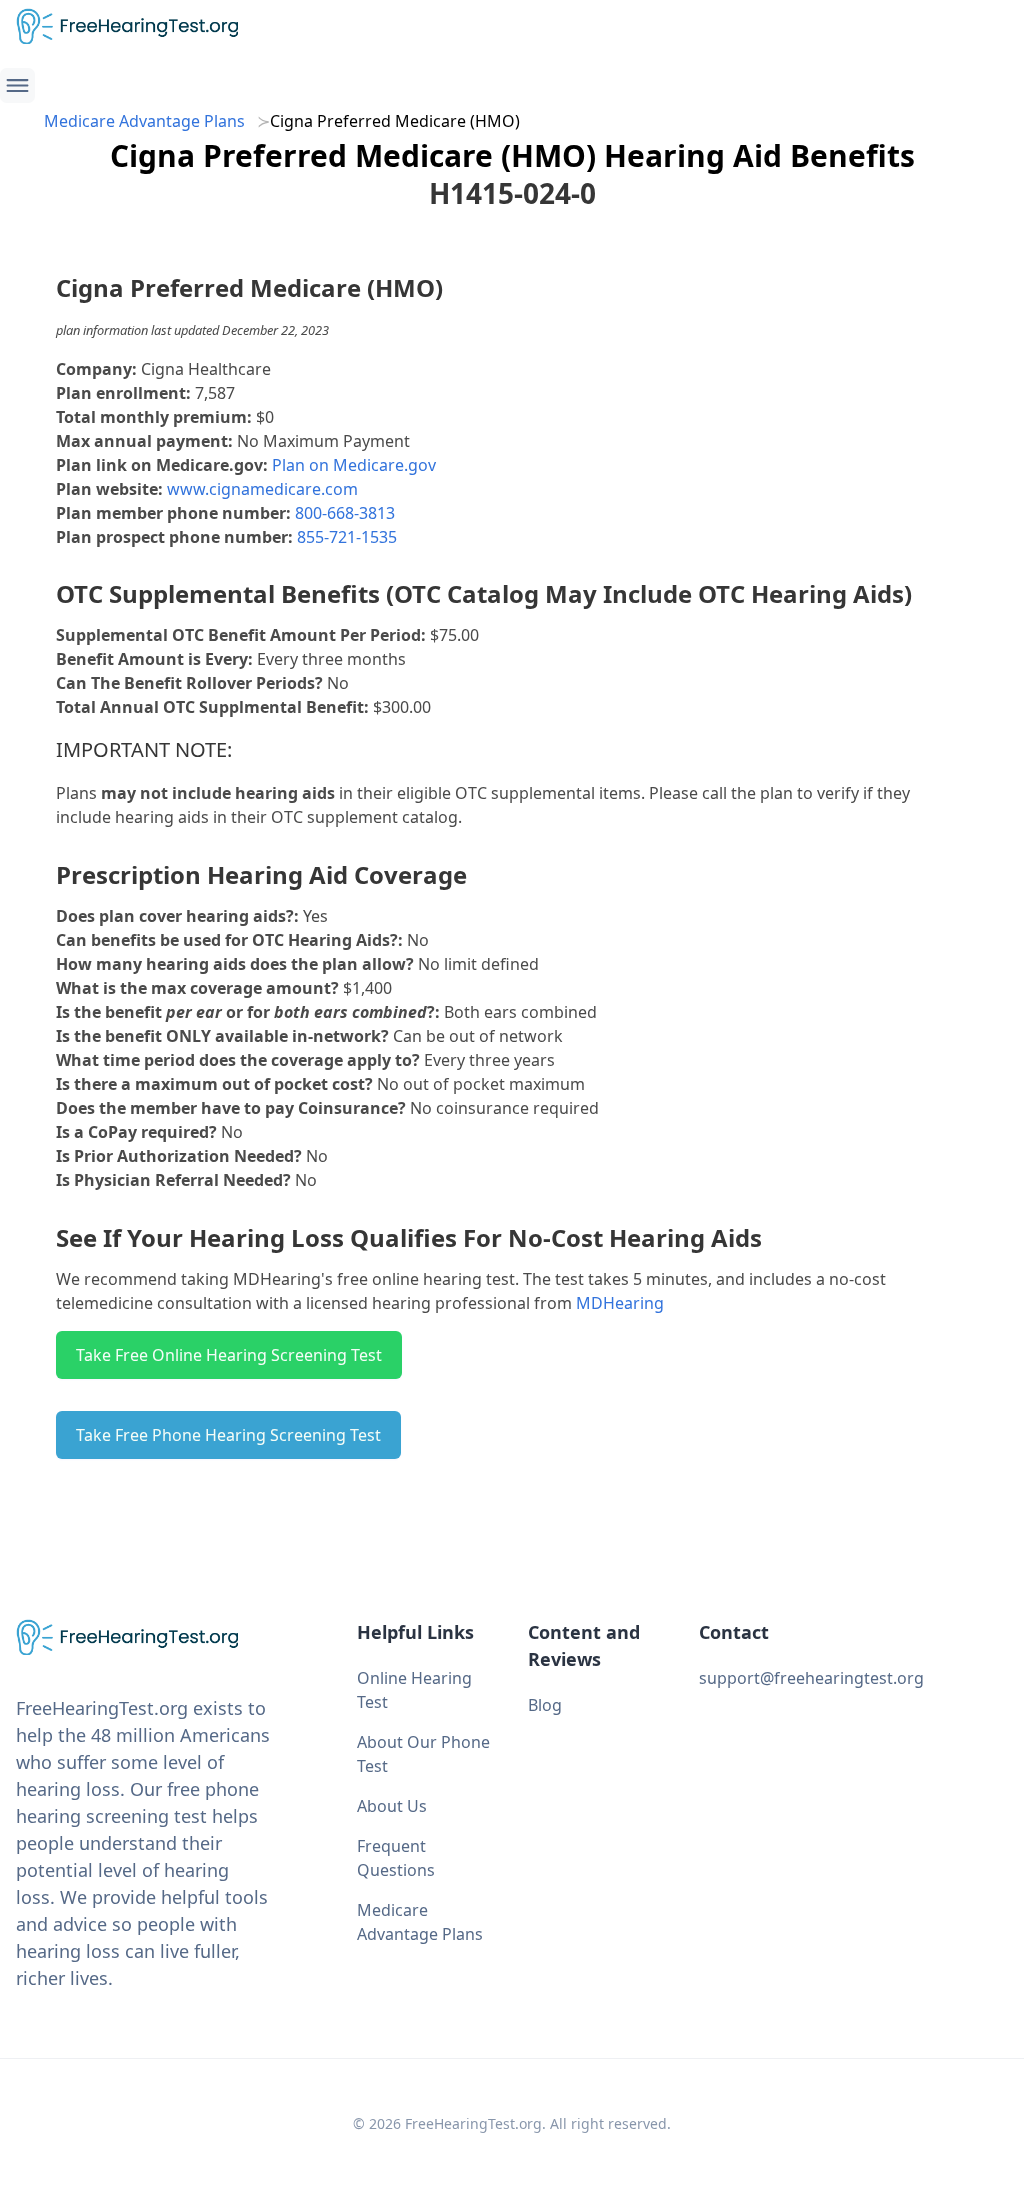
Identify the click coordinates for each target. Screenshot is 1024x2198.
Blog (545, 1705)
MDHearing (620, 1303)
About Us (392, 1806)
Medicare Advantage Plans (144, 121)
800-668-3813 (345, 513)
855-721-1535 (347, 537)
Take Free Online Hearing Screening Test (229, 1355)
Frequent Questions (396, 1858)
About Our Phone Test (423, 1754)
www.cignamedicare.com (262, 489)
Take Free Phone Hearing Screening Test (228, 1435)
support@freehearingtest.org (811, 1678)
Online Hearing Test (414, 1690)
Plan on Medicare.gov (354, 465)
